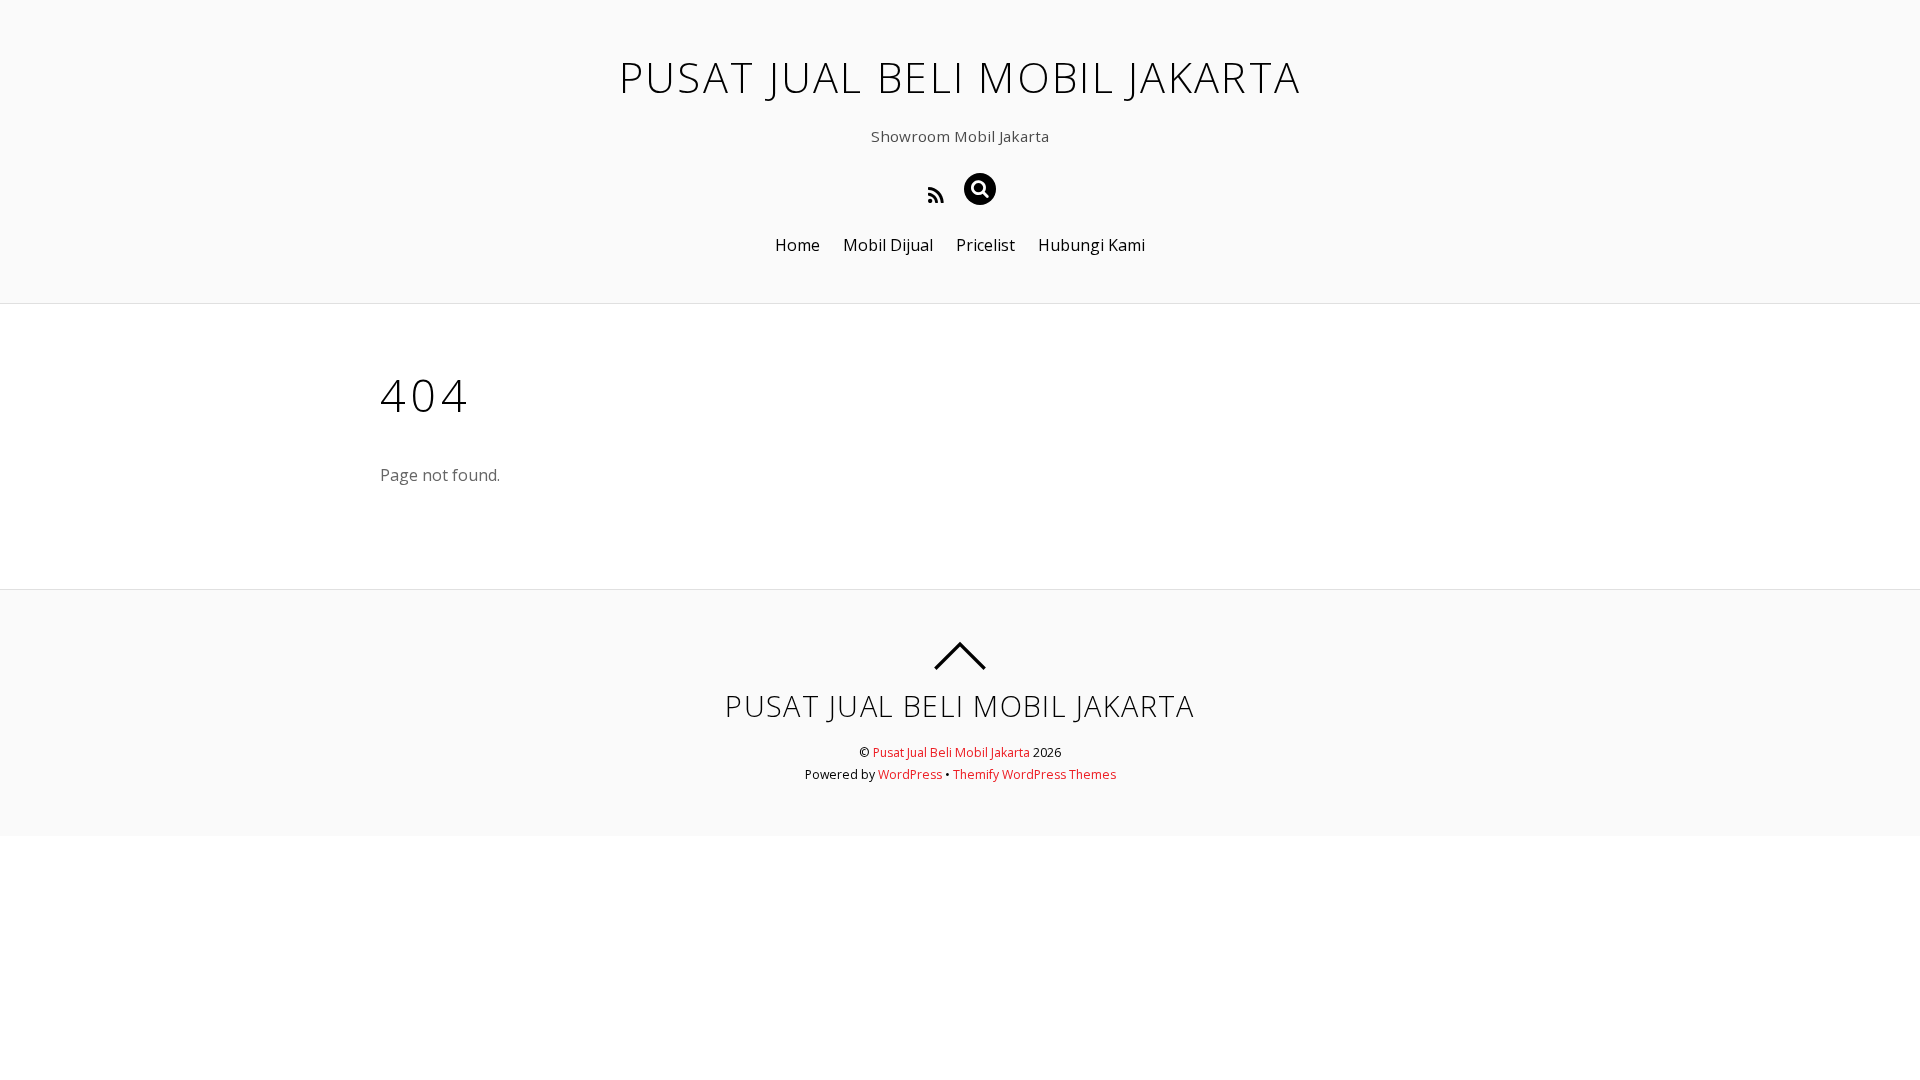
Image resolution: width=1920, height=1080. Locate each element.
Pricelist (985, 245)
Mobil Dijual (888, 245)
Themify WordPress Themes (1034, 774)
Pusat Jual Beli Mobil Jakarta (951, 752)
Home (797, 245)
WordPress (910, 774)
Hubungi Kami (1091, 245)
